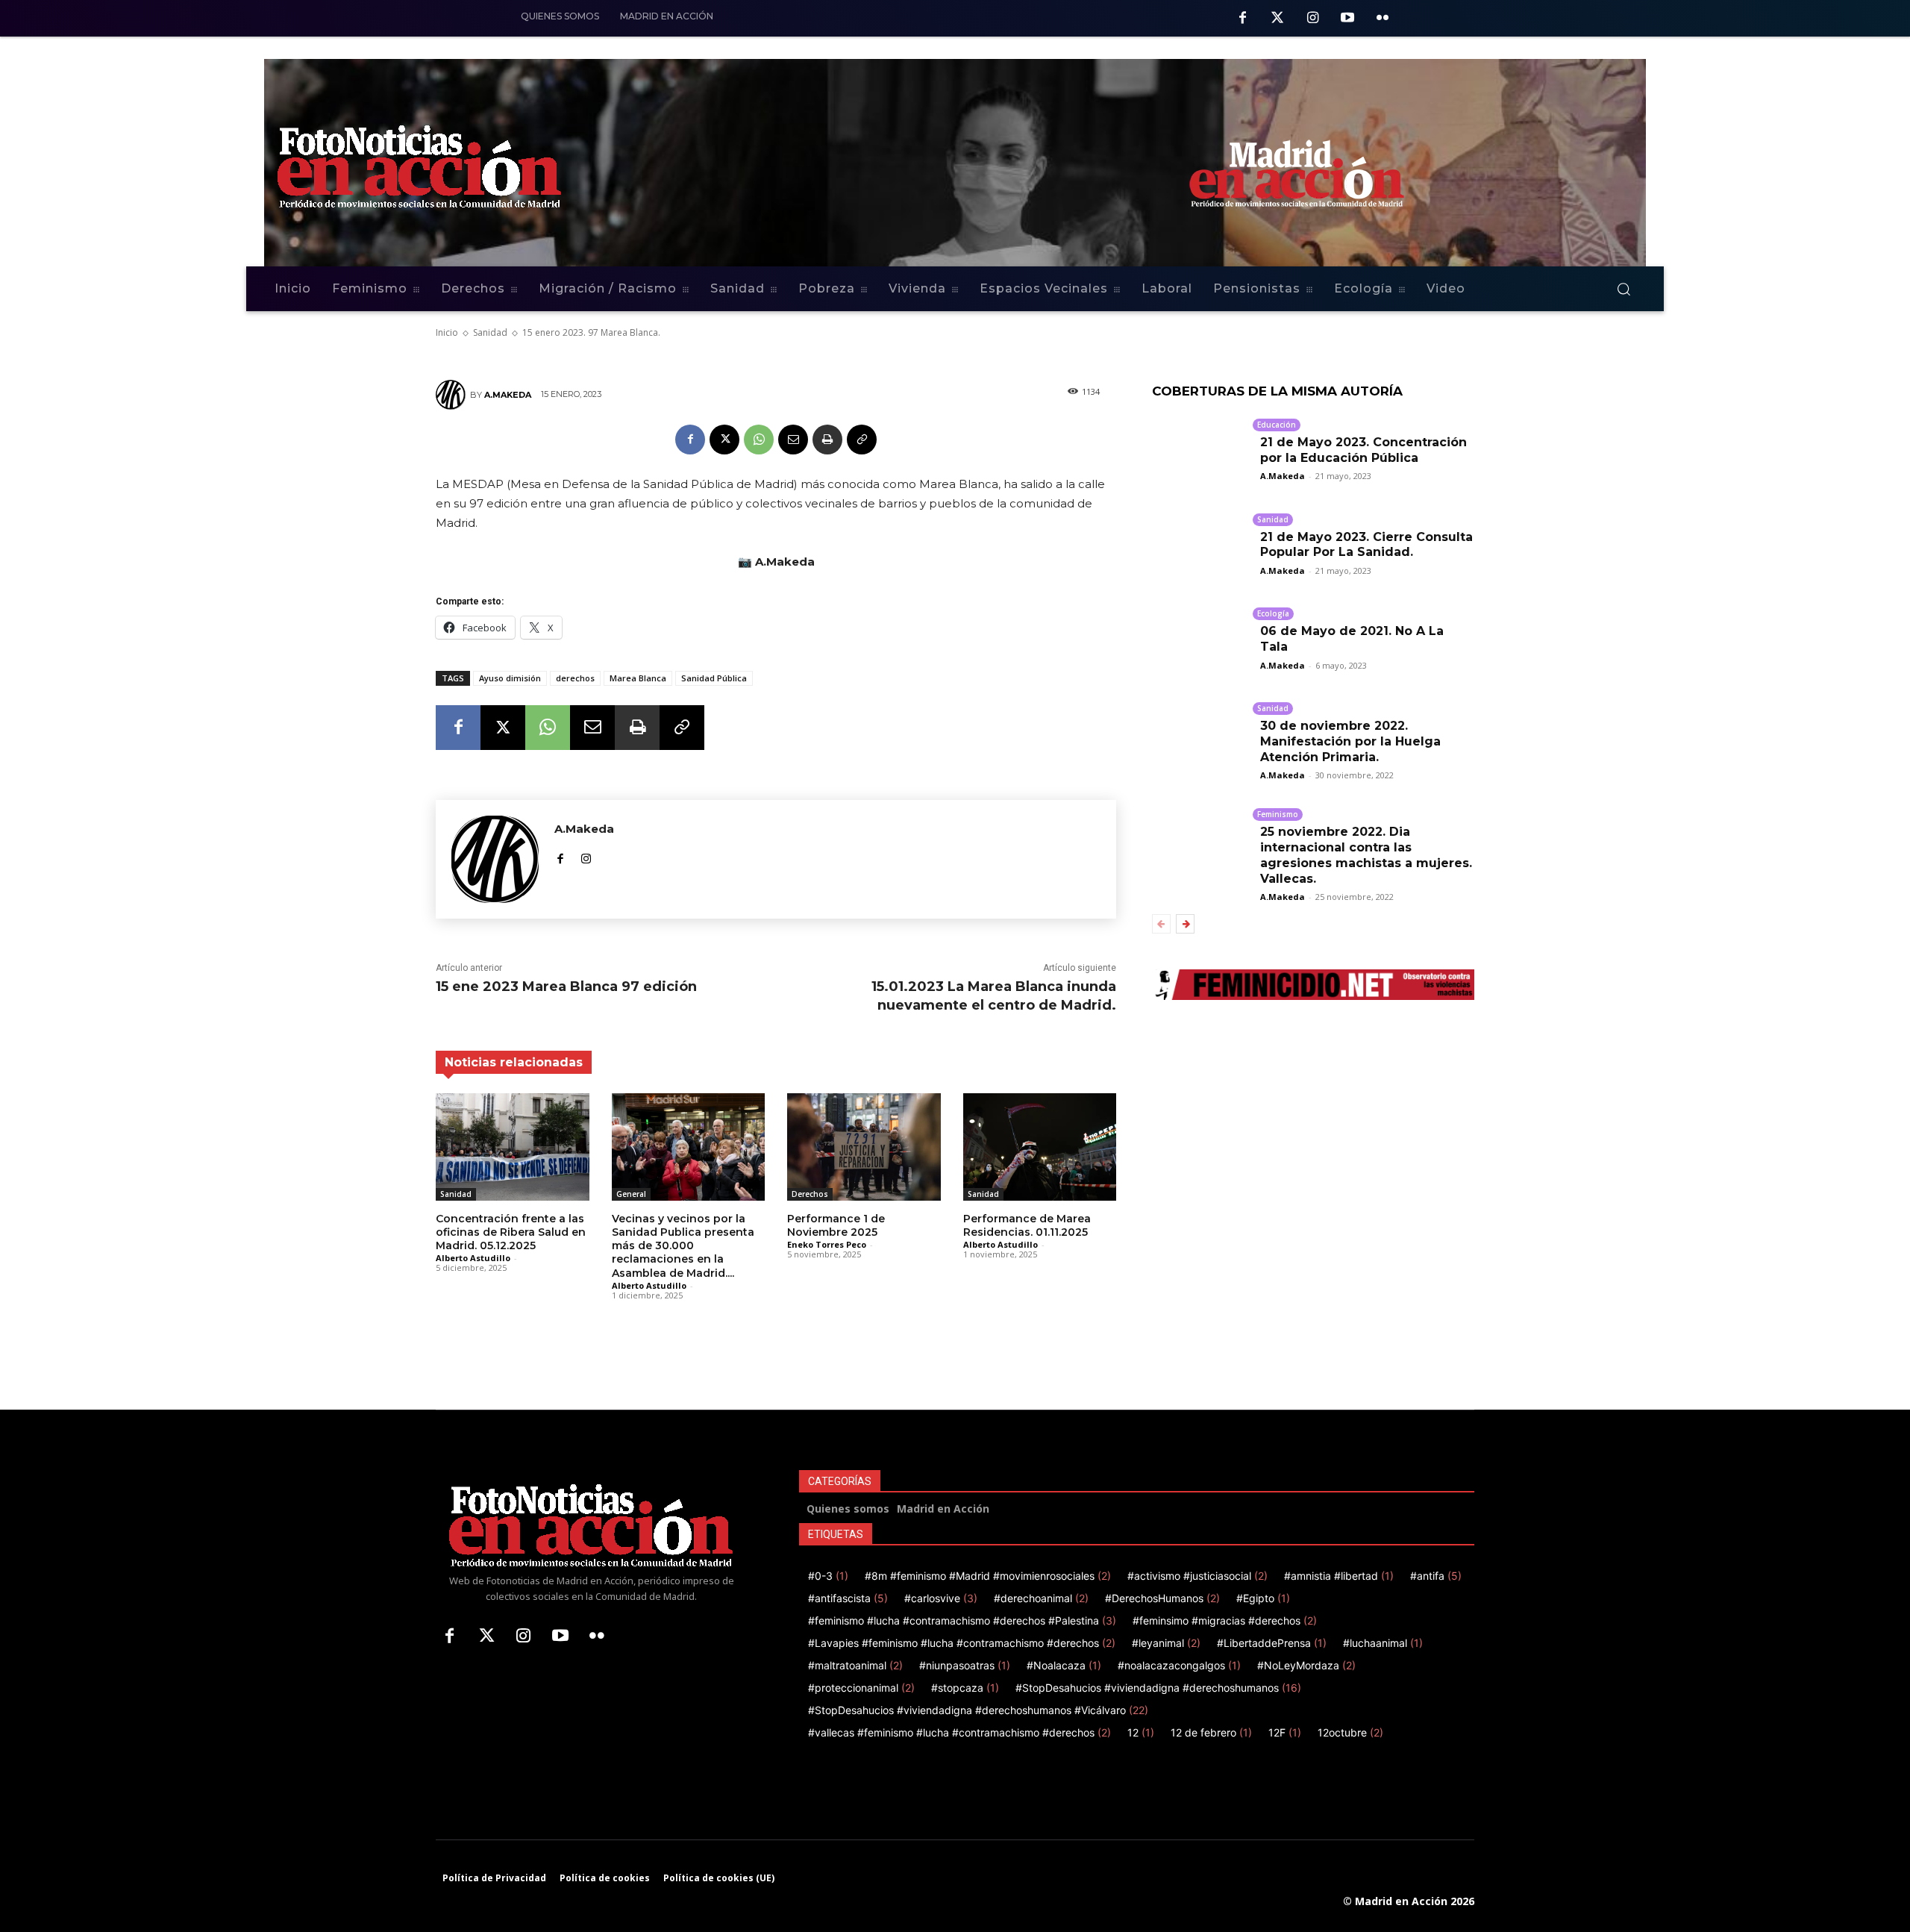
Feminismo (1278, 814)
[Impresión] (827, 440)
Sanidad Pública (714, 678)
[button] (1623, 289)
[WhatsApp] (759, 440)
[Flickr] (1382, 19)
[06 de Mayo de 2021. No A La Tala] (1200, 638)
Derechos (810, 1194)
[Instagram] (1313, 19)
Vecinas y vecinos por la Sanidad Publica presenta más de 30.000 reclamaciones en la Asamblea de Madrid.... (683, 1246)
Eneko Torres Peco (827, 1244)
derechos (575, 678)
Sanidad (456, 1194)
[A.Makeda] (453, 395)
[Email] (793, 440)
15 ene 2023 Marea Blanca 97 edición (566, 987)
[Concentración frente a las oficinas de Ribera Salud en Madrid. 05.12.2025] (513, 1147)
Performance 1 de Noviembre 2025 (836, 1225)
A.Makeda (508, 395)
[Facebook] (1243, 19)
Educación (1277, 425)
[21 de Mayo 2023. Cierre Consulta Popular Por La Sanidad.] (1200, 544)
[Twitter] (1278, 19)
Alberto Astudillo (473, 1258)
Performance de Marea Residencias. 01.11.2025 (1027, 1225)
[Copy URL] (862, 440)
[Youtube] (1347, 19)
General (631, 1194)
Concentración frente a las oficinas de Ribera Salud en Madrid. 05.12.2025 (511, 1232)
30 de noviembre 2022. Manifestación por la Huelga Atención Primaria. (1350, 741)
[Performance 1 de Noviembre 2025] (864, 1147)
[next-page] (1185, 924)
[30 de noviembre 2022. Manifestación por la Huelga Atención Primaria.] (1200, 732)
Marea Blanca (638, 678)
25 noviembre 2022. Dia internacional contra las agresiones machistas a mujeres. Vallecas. (1366, 855)
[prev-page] (1161, 924)
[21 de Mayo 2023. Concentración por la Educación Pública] (1200, 449)
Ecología (1273, 613)
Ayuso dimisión (510, 678)
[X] (724, 440)
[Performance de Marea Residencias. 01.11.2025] (1040, 1147)
